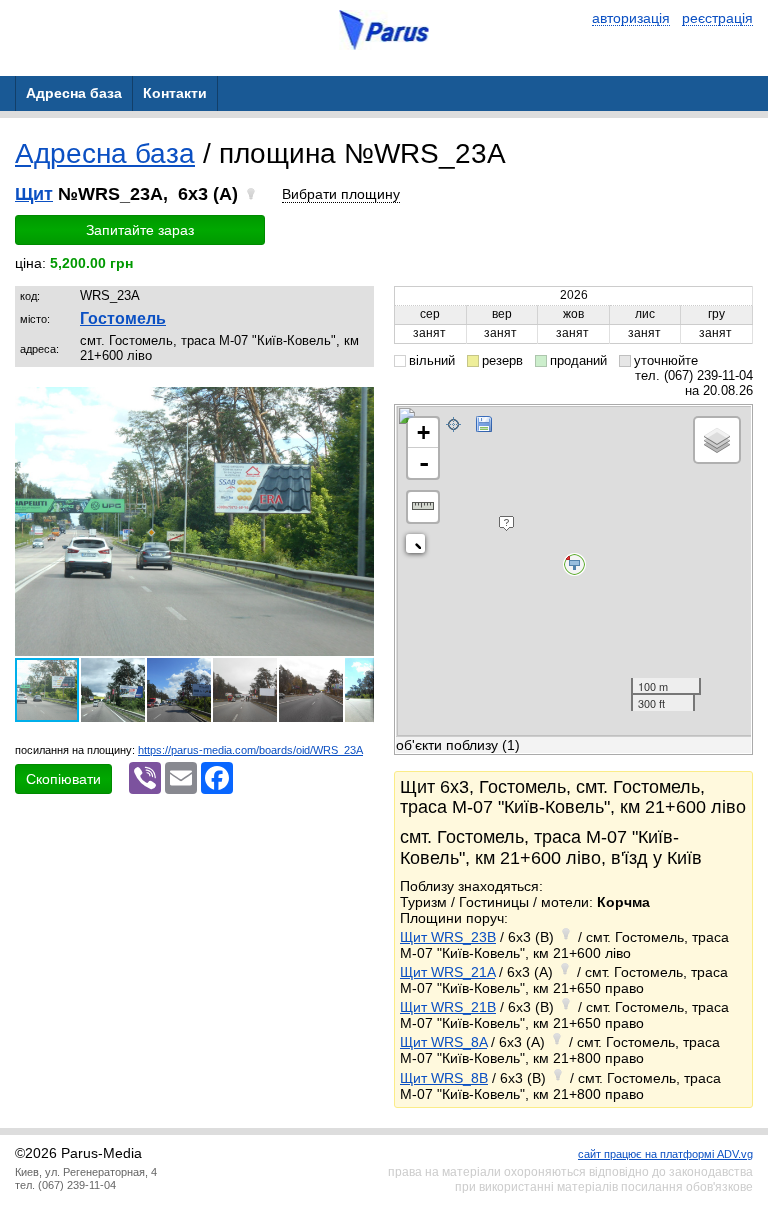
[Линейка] (423, 507)
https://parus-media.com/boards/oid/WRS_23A (250, 750)
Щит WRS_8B (444, 1078)
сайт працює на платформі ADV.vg (665, 1154)
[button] (356, 405)
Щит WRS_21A (447, 972)
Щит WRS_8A (443, 1042)
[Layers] (717, 440)
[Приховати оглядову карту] (419, 547)
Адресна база (105, 153)
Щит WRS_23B (448, 937)
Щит (34, 194)
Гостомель (123, 318)
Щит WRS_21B (448, 1007)
